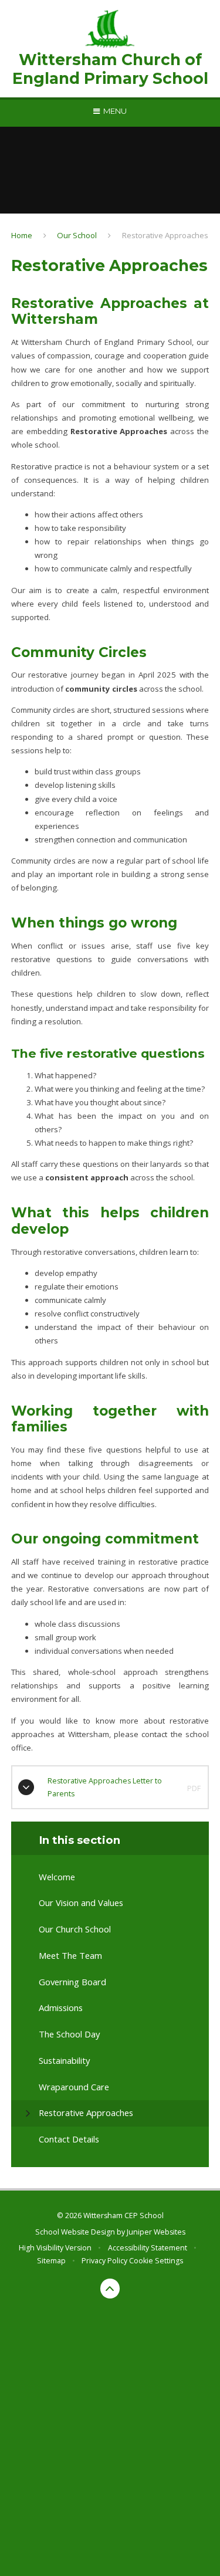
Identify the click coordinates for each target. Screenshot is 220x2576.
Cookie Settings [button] (156, 2261)
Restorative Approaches (165, 235)
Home (22, 235)
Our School (77, 235)
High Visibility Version (55, 2248)
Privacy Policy (104, 2261)
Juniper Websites (156, 2232)
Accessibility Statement (148, 2248)
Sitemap (51, 2261)
